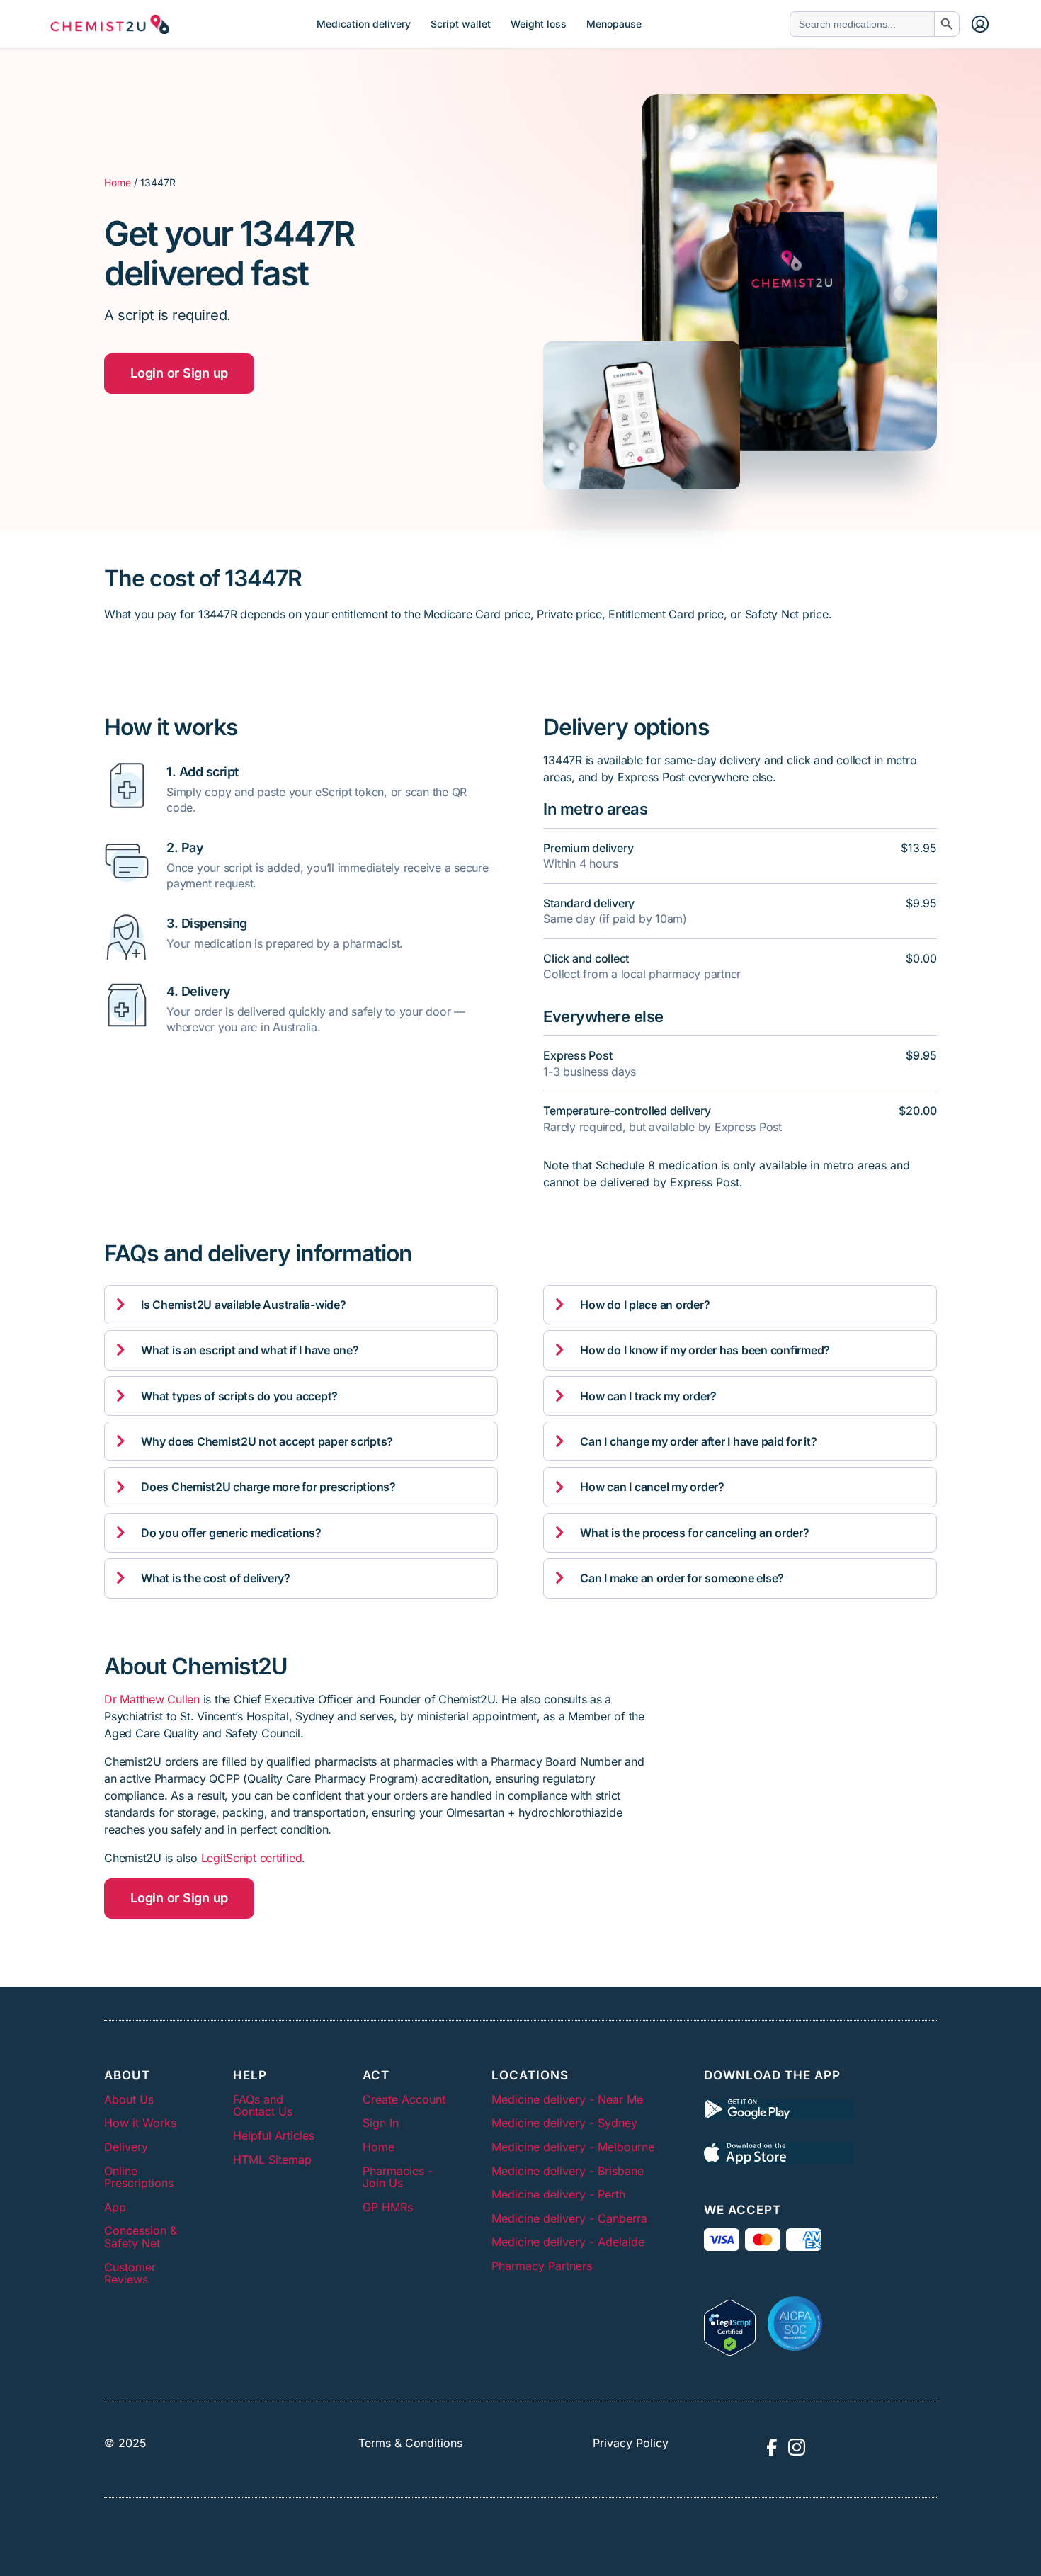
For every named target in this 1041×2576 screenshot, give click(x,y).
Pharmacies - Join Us (398, 2177)
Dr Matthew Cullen (152, 1699)
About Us (129, 2099)
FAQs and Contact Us (263, 2106)
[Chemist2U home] (110, 24)
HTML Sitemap (272, 2160)
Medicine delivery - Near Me (567, 2099)
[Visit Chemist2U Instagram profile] (797, 2447)
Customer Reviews (130, 2274)
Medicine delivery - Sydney (564, 2123)
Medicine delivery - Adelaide (568, 2242)
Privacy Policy (631, 2443)
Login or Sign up (179, 373)
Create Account (404, 2099)
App (115, 2207)
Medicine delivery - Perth (558, 2194)
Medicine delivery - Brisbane (568, 2171)
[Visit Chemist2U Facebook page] (771, 2447)
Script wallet (461, 24)
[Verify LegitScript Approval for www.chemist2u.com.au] (730, 2324)
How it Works (140, 2123)
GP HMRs (388, 2207)
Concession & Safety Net (141, 2237)
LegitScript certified (252, 1858)
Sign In (381, 2123)
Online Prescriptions (139, 2177)
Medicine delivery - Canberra (569, 2218)
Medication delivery (364, 24)
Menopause (614, 24)
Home (118, 182)
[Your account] (980, 24)
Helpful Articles (274, 2135)
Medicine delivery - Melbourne (573, 2147)
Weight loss (539, 24)
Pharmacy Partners (542, 2266)
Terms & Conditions (410, 2443)
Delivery (126, 2147)
